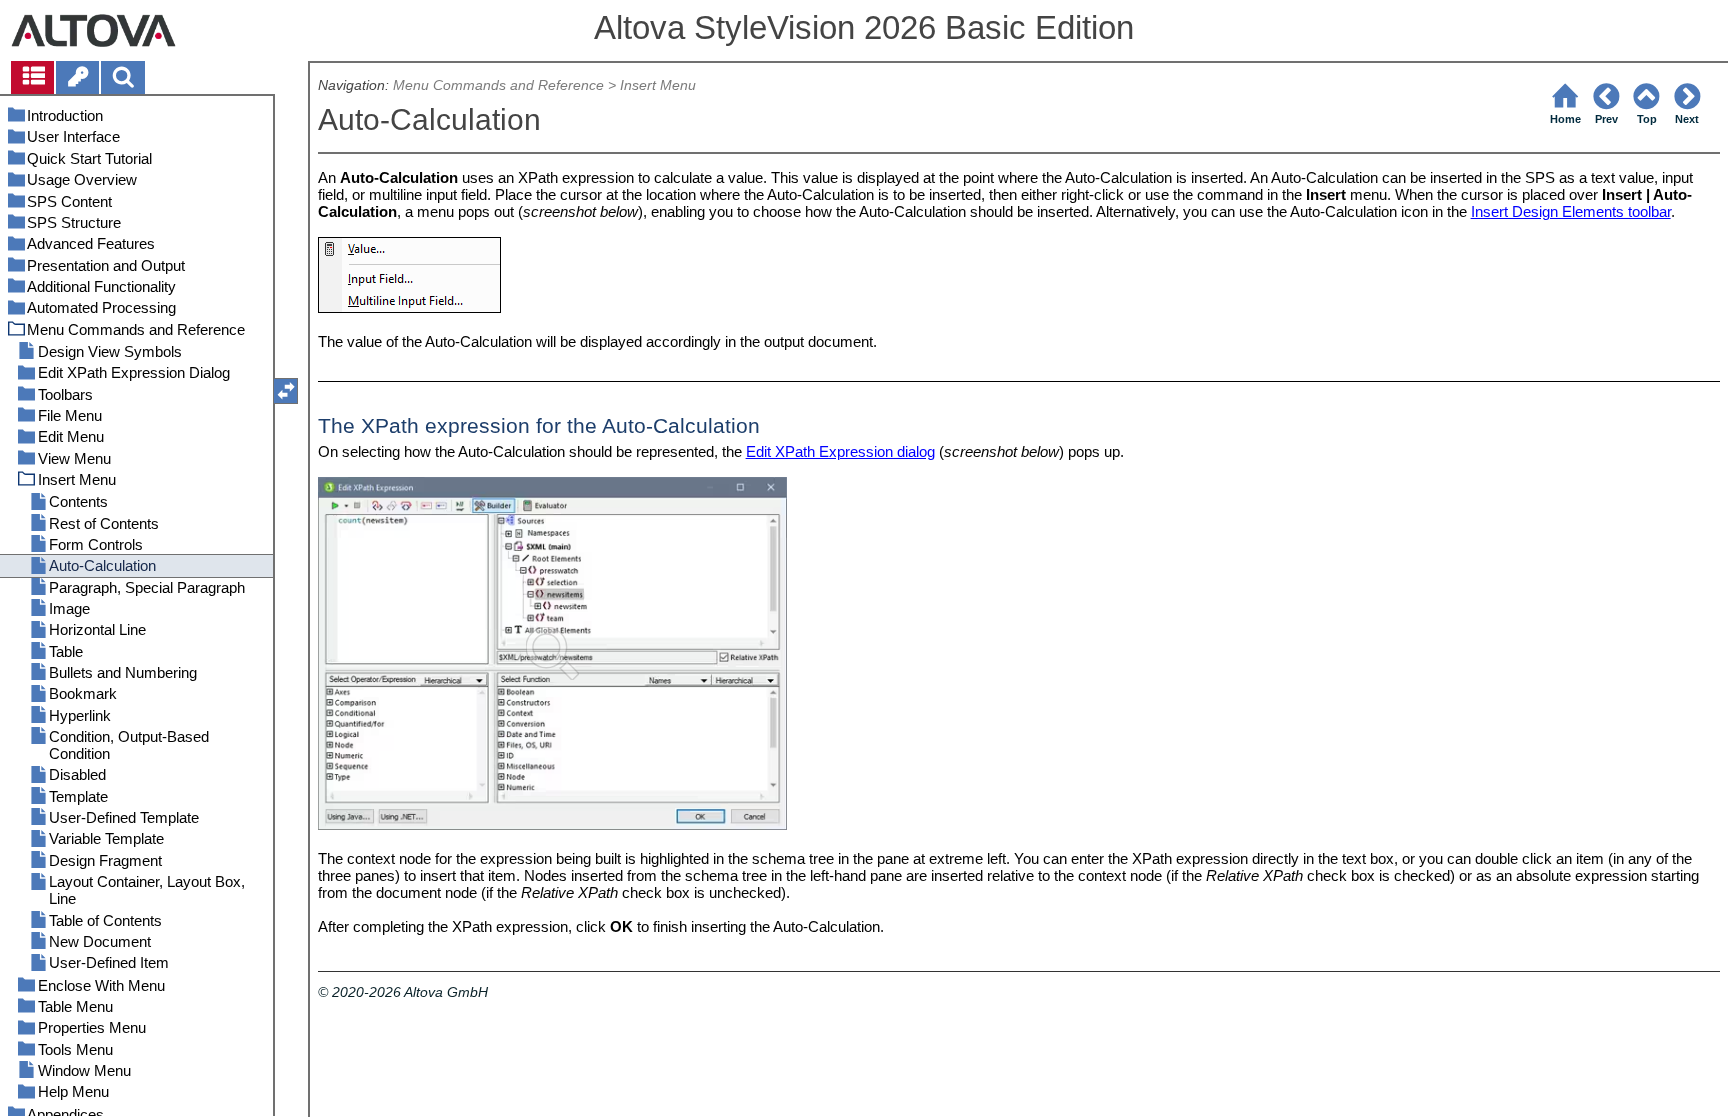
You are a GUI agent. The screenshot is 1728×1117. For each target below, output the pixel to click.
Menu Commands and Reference (498, 85)
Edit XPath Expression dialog (840, 451)
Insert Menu (658, 85)
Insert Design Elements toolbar (1571, 211)
